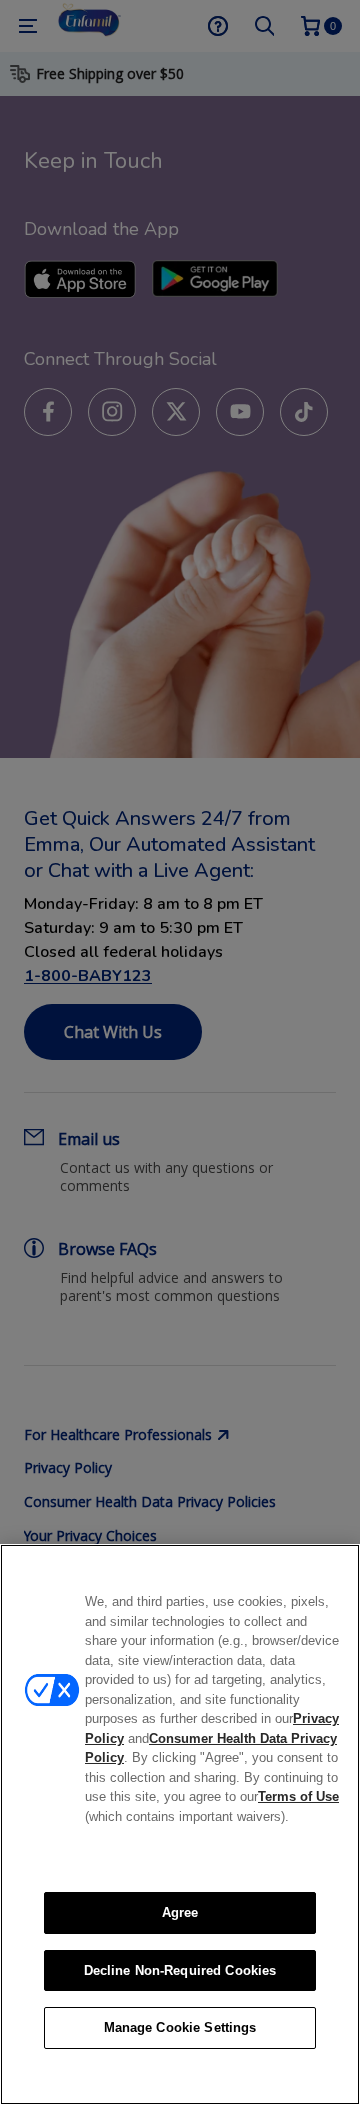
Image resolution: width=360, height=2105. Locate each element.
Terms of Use (298, 1796)
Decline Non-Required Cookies (180, 1970)
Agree (180, 1912)
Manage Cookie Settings (180, 2027)
